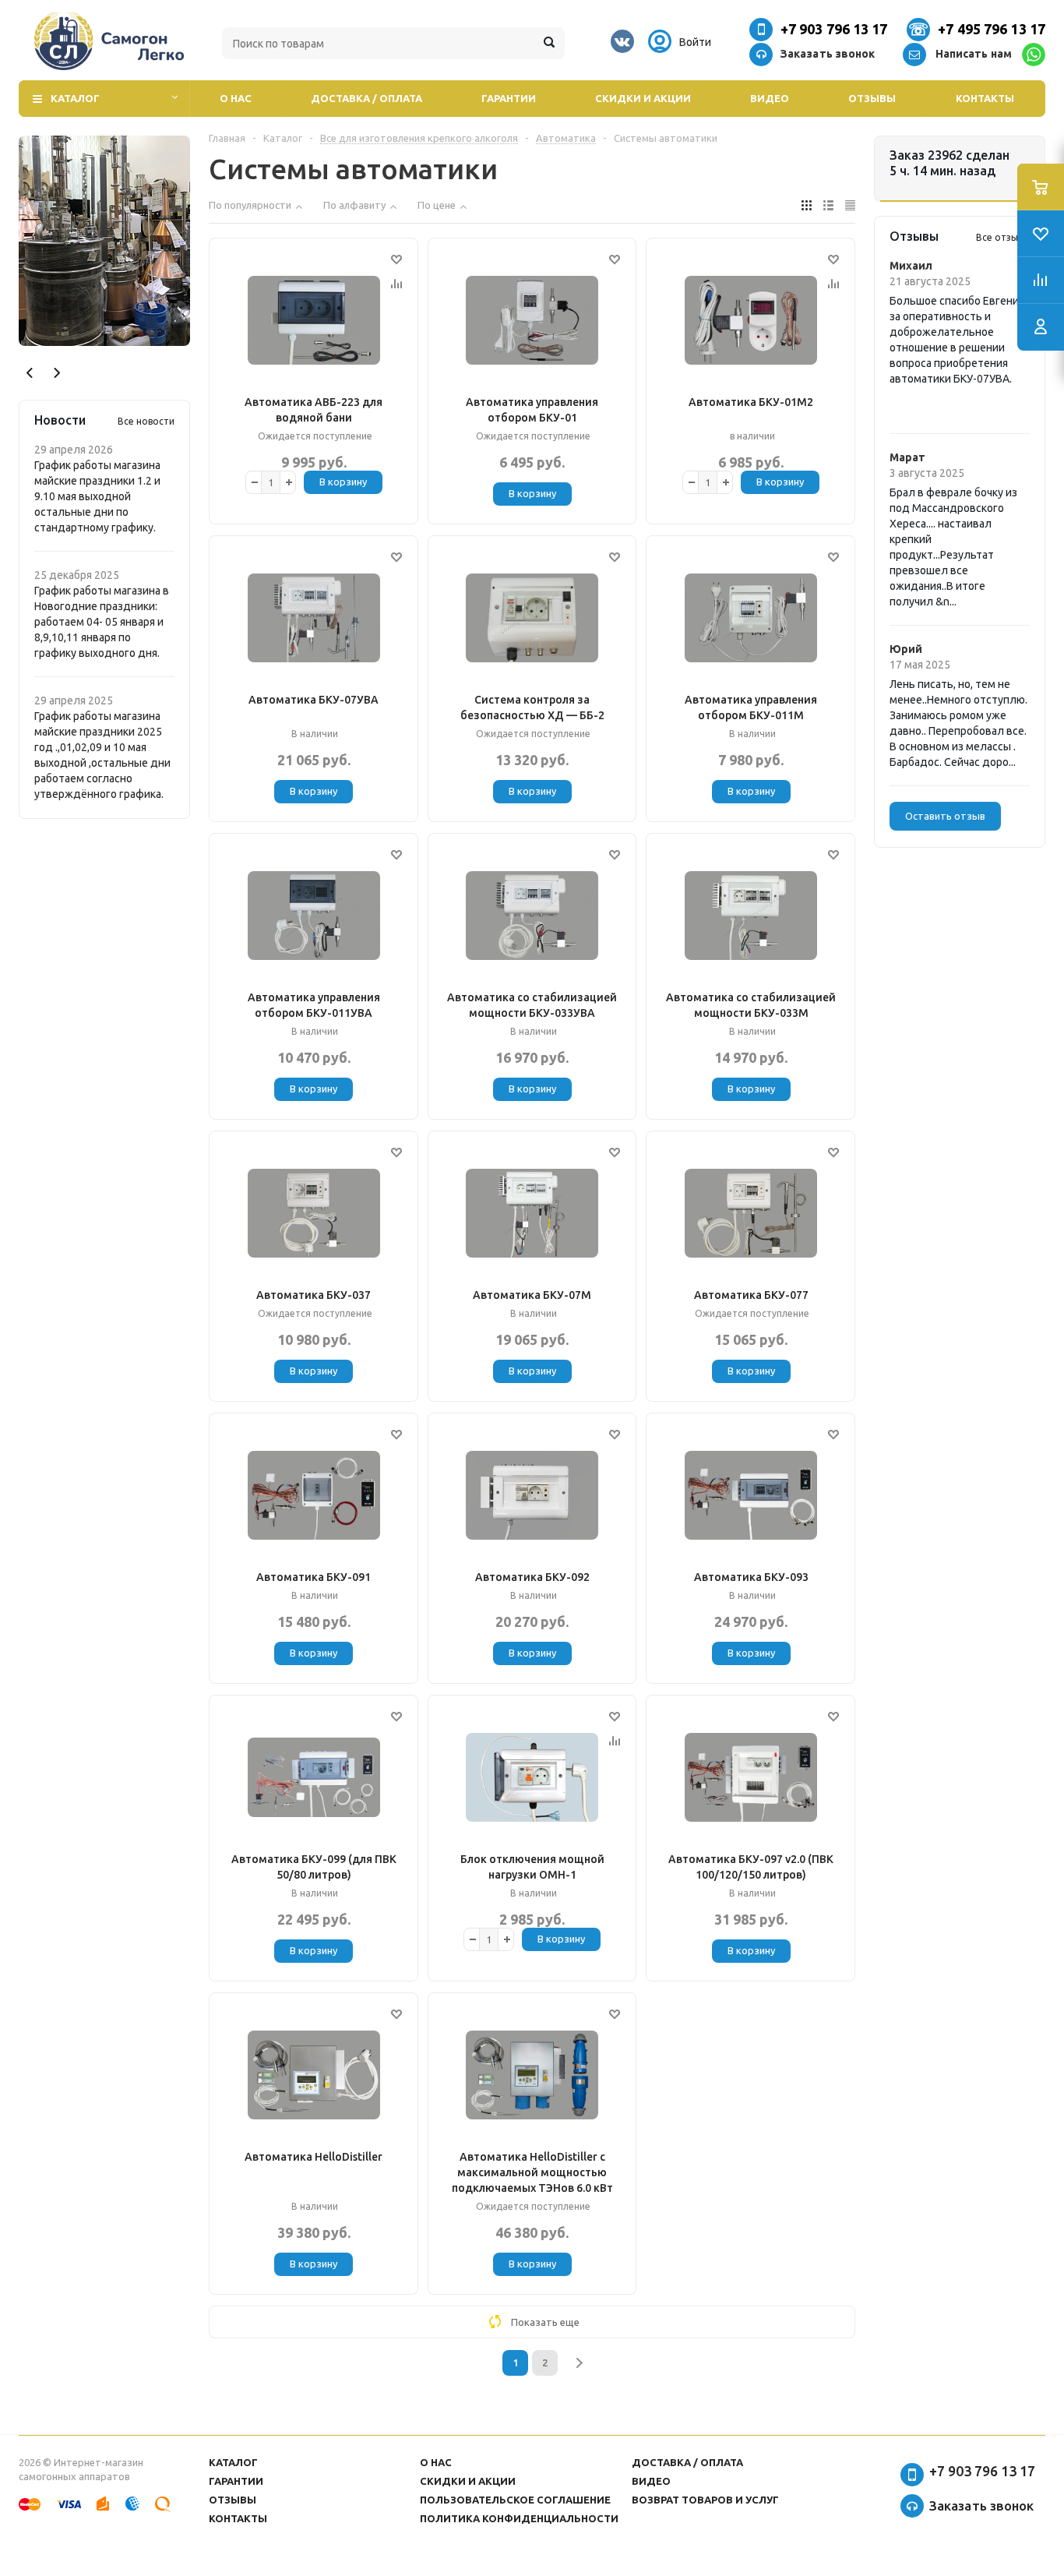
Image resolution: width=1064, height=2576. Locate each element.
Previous (30, 373)
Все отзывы (1003, 237)
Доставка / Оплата (366, 98)
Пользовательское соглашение (515, 2500)
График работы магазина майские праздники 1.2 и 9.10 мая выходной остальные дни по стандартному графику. (97, 496)
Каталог (75, 98)
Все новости (146, 421)
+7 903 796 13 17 (834, 29)
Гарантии (509, 98)
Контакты (985, 98)
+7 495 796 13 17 (992, 29)
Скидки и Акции (643, 98)
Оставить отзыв (945, 816)
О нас (236, 98)
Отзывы (872, 98)
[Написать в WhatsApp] (1034, 55)
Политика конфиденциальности (519, 2518)
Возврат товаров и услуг (705, 2500)
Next (56, 373)
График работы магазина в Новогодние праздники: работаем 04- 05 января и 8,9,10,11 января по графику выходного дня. (102, 622)
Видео (770, 98)
